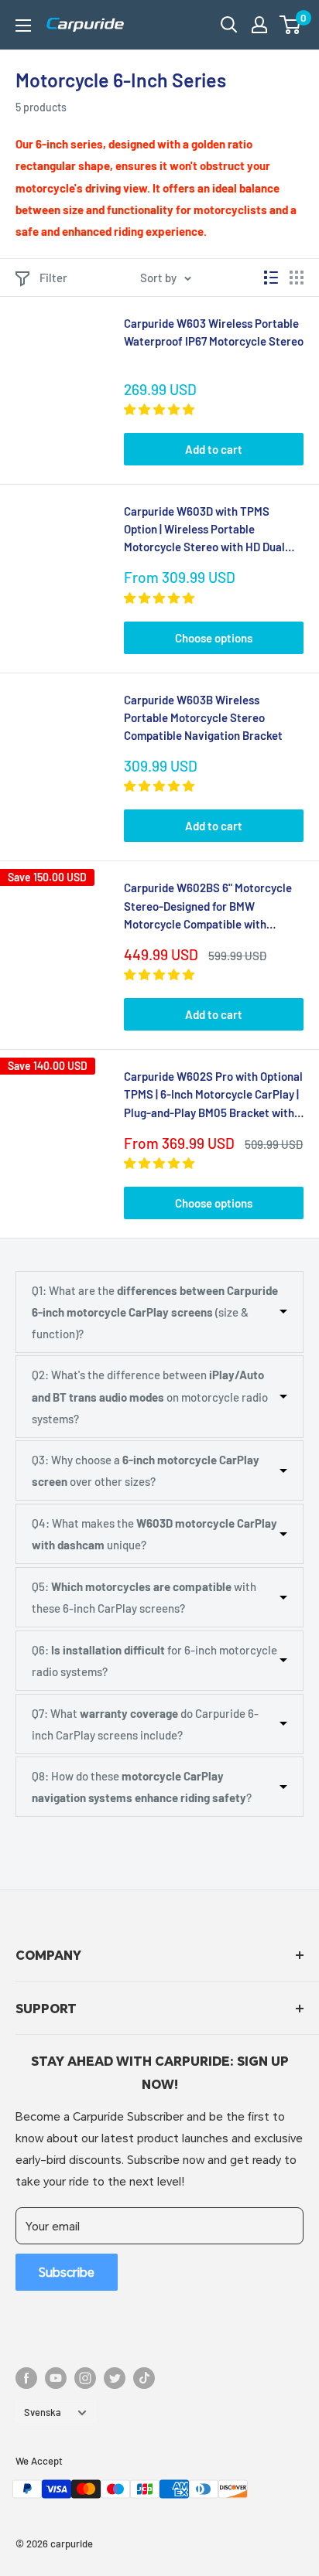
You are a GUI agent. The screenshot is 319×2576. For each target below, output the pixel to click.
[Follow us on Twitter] (115, 2378)
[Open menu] (23, 26)
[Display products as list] (271, 278)
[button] (290, 25)
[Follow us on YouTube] (56, 2378)
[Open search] (229, 25)
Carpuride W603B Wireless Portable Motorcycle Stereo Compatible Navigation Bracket (203, 718)
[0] (291, 25)
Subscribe (67, 2272)
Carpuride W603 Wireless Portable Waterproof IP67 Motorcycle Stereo (214, 332)
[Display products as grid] (297, 278)
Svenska (43, 2412)
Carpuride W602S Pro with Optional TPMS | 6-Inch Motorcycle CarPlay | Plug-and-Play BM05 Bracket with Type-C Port (213, 1095)
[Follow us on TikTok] (144, 2378)
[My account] (259, 25)
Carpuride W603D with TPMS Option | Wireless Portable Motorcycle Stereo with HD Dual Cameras (204, 530)
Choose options (214, 638)
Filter (53, 278)
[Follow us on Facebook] (26, 2378)
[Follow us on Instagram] (85, 2378)
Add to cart (214, 449)
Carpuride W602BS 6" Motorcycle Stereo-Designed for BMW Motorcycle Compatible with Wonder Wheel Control (208, 907)
